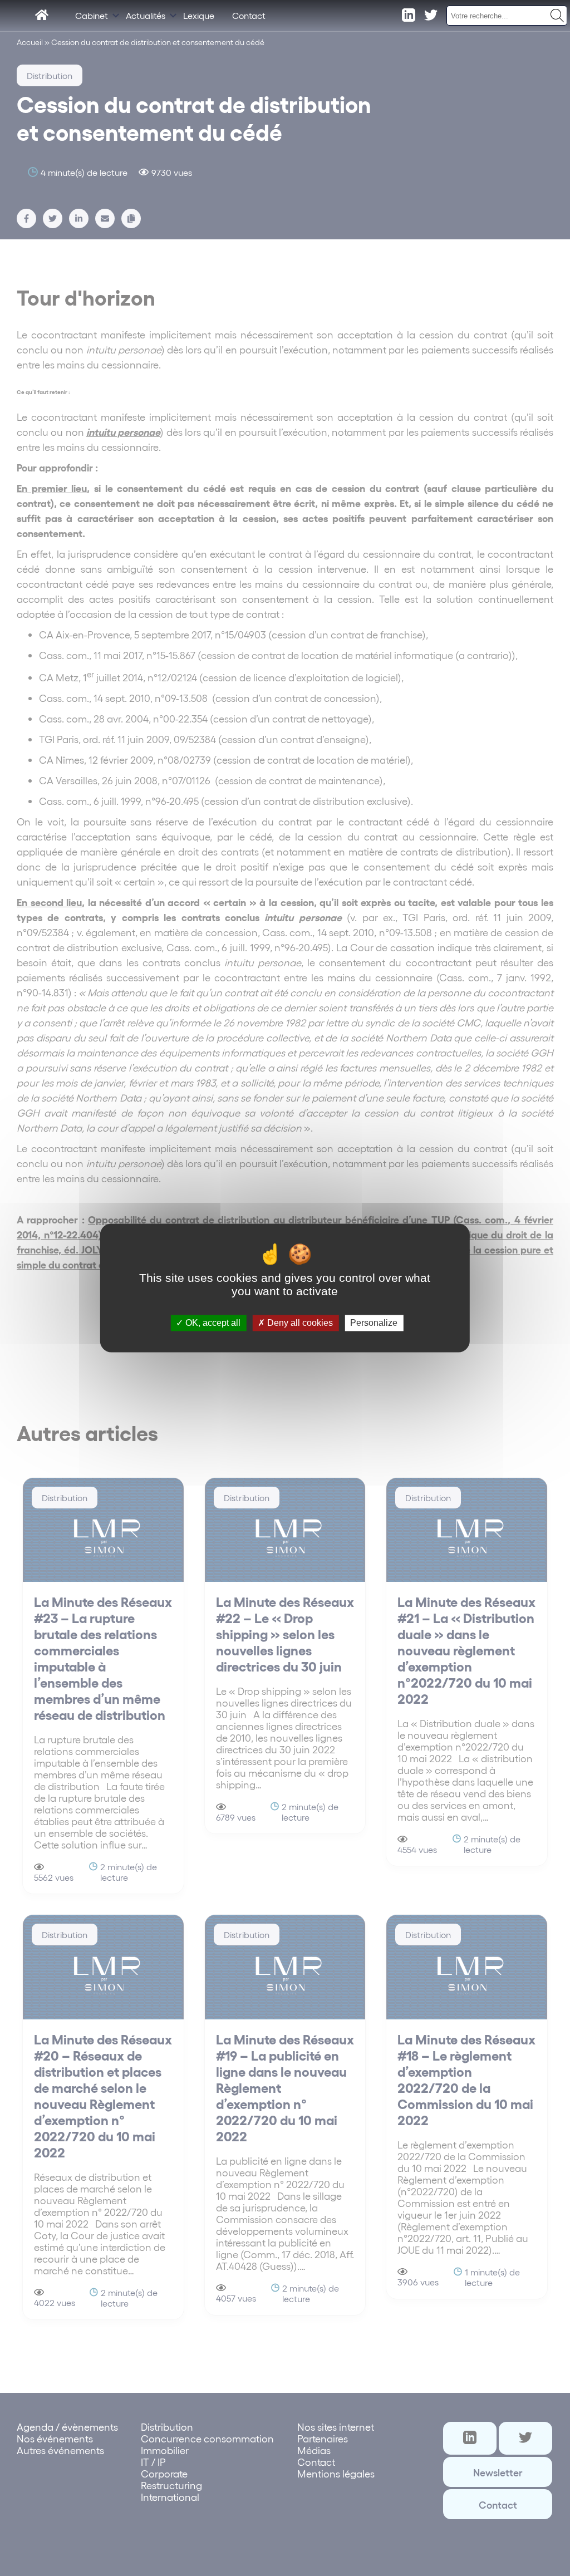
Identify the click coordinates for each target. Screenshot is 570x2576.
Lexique (199, 15)
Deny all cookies (299, 1323)
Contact (249, 15)
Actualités (146, 15)
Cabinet (92, 15)
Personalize (374, 1323)
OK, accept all (212, 1323)
